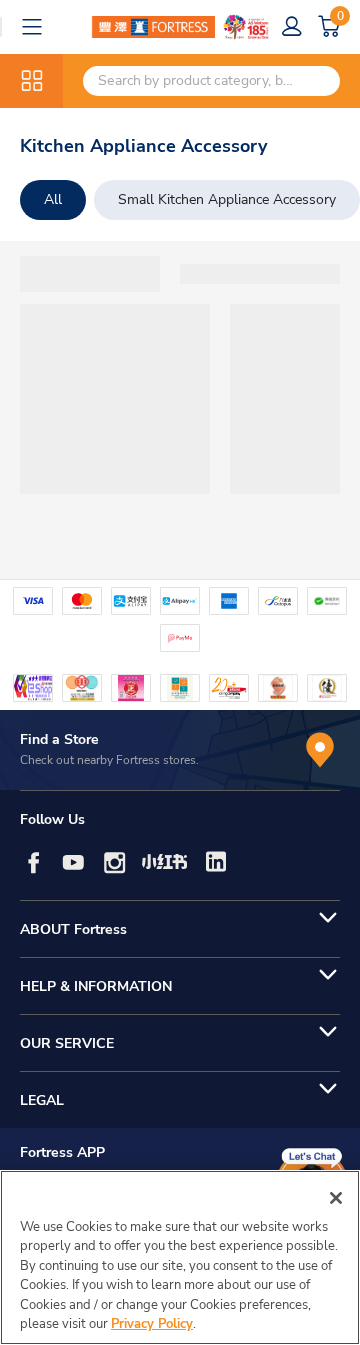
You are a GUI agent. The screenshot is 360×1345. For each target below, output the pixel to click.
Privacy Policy (152, 1324)
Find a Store (59, 739)
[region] (180, 1257)
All (53, 199)
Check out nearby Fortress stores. (109, 760)
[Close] (336, 1198)
